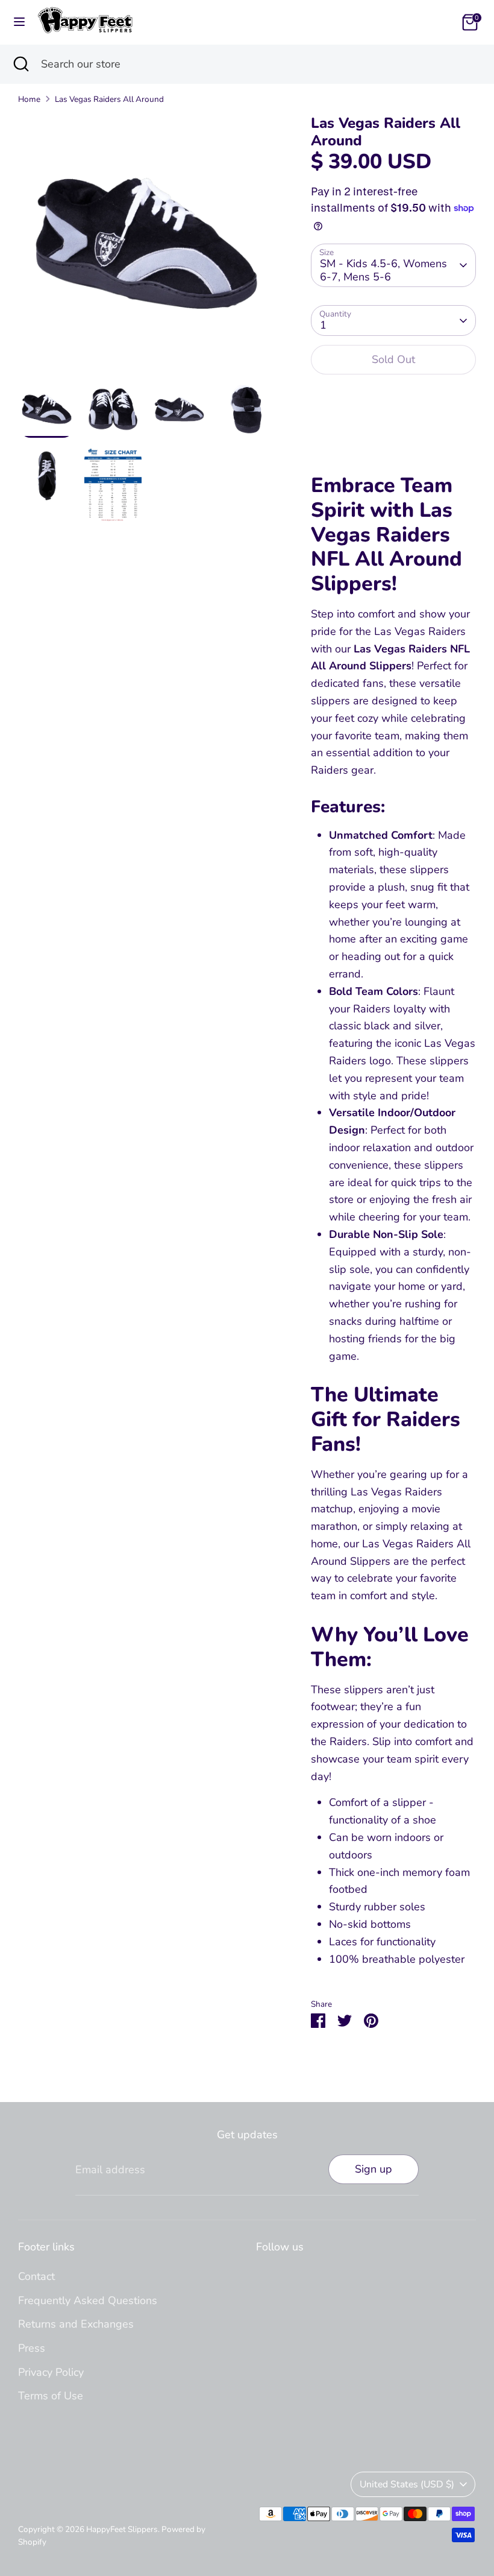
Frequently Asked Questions (88, 2300)
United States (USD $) (407, 2484)
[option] (146, 248)
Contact (36, 2276)
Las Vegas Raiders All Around (109, 99)
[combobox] (258, 64)
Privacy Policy (51, 2372)
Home (29, 99)
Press (32, 2348)
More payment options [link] (393, 428)
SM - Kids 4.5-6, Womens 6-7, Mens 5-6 (383, 270)
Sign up (374, 2169)
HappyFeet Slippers (122, 2529)
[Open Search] (20, 64)
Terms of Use (51, 2396)
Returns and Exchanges (76, 2324)
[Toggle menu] (19, 22)
